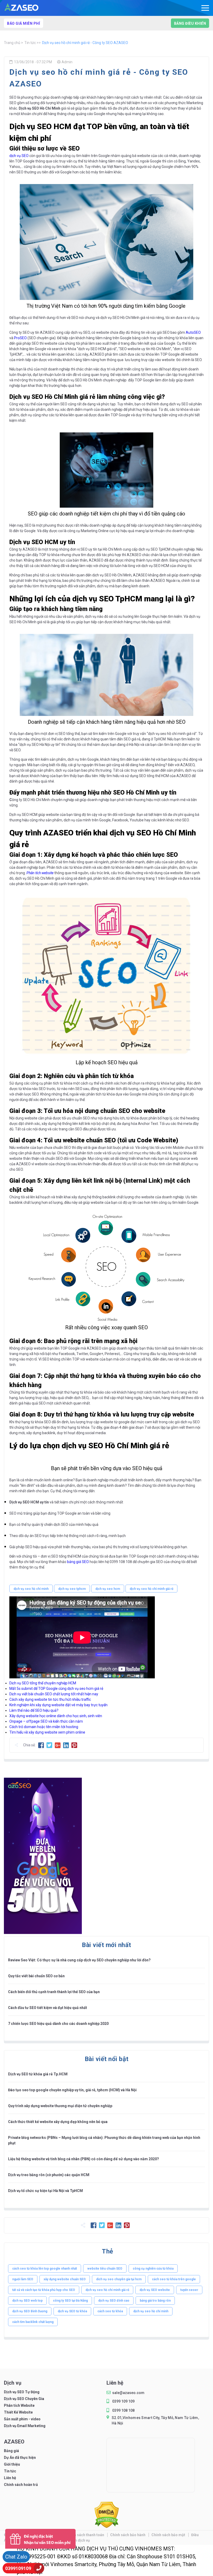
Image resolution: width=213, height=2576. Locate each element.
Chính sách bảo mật (169, 2535)
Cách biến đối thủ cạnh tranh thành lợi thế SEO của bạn (54, 1992)
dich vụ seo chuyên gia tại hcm (119, 2279)
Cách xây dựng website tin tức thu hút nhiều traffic (50, 1699)
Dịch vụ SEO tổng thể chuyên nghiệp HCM (43, 1683)
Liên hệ (10, 2478)
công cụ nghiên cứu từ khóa (153, 2269)
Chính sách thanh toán (86, 2535)
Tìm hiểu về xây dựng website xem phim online (47, 1732)
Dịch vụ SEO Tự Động (22, 2392)
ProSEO (20, 338)
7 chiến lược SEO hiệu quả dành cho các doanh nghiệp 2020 (58, 2024)
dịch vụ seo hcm (108, 1589)
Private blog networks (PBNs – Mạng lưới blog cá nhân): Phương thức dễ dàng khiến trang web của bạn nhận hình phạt (104, 2140)
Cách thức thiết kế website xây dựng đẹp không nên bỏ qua (58, 2122)
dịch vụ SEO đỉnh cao (114, 2301)
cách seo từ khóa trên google (174, 2279)
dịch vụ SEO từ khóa (72, 2311)
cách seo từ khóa (110, 2311)
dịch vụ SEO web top (27, 2301)
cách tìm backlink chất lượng (33, 2322)
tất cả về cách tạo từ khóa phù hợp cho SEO (44, 2290)
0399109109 (18, 2568)
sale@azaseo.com (128, 2393)
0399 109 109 (123, 2401)
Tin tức (31, 43)
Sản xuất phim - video (22, 2419)
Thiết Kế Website (18, 2412)
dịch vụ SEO (19, 156)
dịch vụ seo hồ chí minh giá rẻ (151, 1589)
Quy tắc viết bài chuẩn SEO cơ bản (36, 1976)
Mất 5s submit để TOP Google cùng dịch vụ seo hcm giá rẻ (56, 1689)
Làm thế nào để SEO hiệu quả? (34, 1710)
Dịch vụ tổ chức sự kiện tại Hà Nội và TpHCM (45, 2191)
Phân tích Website (19, 2405)
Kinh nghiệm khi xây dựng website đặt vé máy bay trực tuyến (59, 1705)
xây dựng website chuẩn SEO (65, 2279)
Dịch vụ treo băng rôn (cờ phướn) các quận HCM (49, 2175)
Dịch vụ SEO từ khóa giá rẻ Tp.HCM (38, 2074)
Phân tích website (40, 873)
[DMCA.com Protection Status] (107, 2526)
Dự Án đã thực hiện (20, 2458)
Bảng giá (11, 2451)
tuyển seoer (189, 2290)
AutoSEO (193, 332)
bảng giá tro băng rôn (155, 2301)
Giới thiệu (12, 2464)
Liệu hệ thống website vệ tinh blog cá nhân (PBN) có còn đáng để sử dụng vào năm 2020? (84, 2159)
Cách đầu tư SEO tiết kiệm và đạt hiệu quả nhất (48, 2008)
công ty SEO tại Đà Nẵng (70, 2301)
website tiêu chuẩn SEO (105, 2269)
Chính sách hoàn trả (21, 2485)
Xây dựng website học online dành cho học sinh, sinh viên (56, 1716)
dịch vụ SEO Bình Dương (30, 2311)
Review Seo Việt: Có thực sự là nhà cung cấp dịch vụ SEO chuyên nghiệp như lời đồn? (79, 1960)
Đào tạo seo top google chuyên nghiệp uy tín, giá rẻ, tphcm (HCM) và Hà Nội (72, 2090)
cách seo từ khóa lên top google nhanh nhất (45, 2269)
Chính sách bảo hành (128, 2535)
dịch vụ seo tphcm (72, 1589)
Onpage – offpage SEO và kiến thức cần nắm (46, 1721)
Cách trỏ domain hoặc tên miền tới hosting (44, 1727)
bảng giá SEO (78, 1562)
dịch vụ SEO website (155, 2290)
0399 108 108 (123, 2410)
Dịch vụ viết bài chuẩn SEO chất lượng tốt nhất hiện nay (54, 1694)
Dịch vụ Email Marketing (25, 2426)
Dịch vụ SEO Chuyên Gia (24, 2399)
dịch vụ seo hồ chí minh (31, 1589)
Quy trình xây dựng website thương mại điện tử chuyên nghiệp (60, 2106)
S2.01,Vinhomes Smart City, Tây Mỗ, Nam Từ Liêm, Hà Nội (155, 2420)
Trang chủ (12, 43)
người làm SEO (23, 2279)
